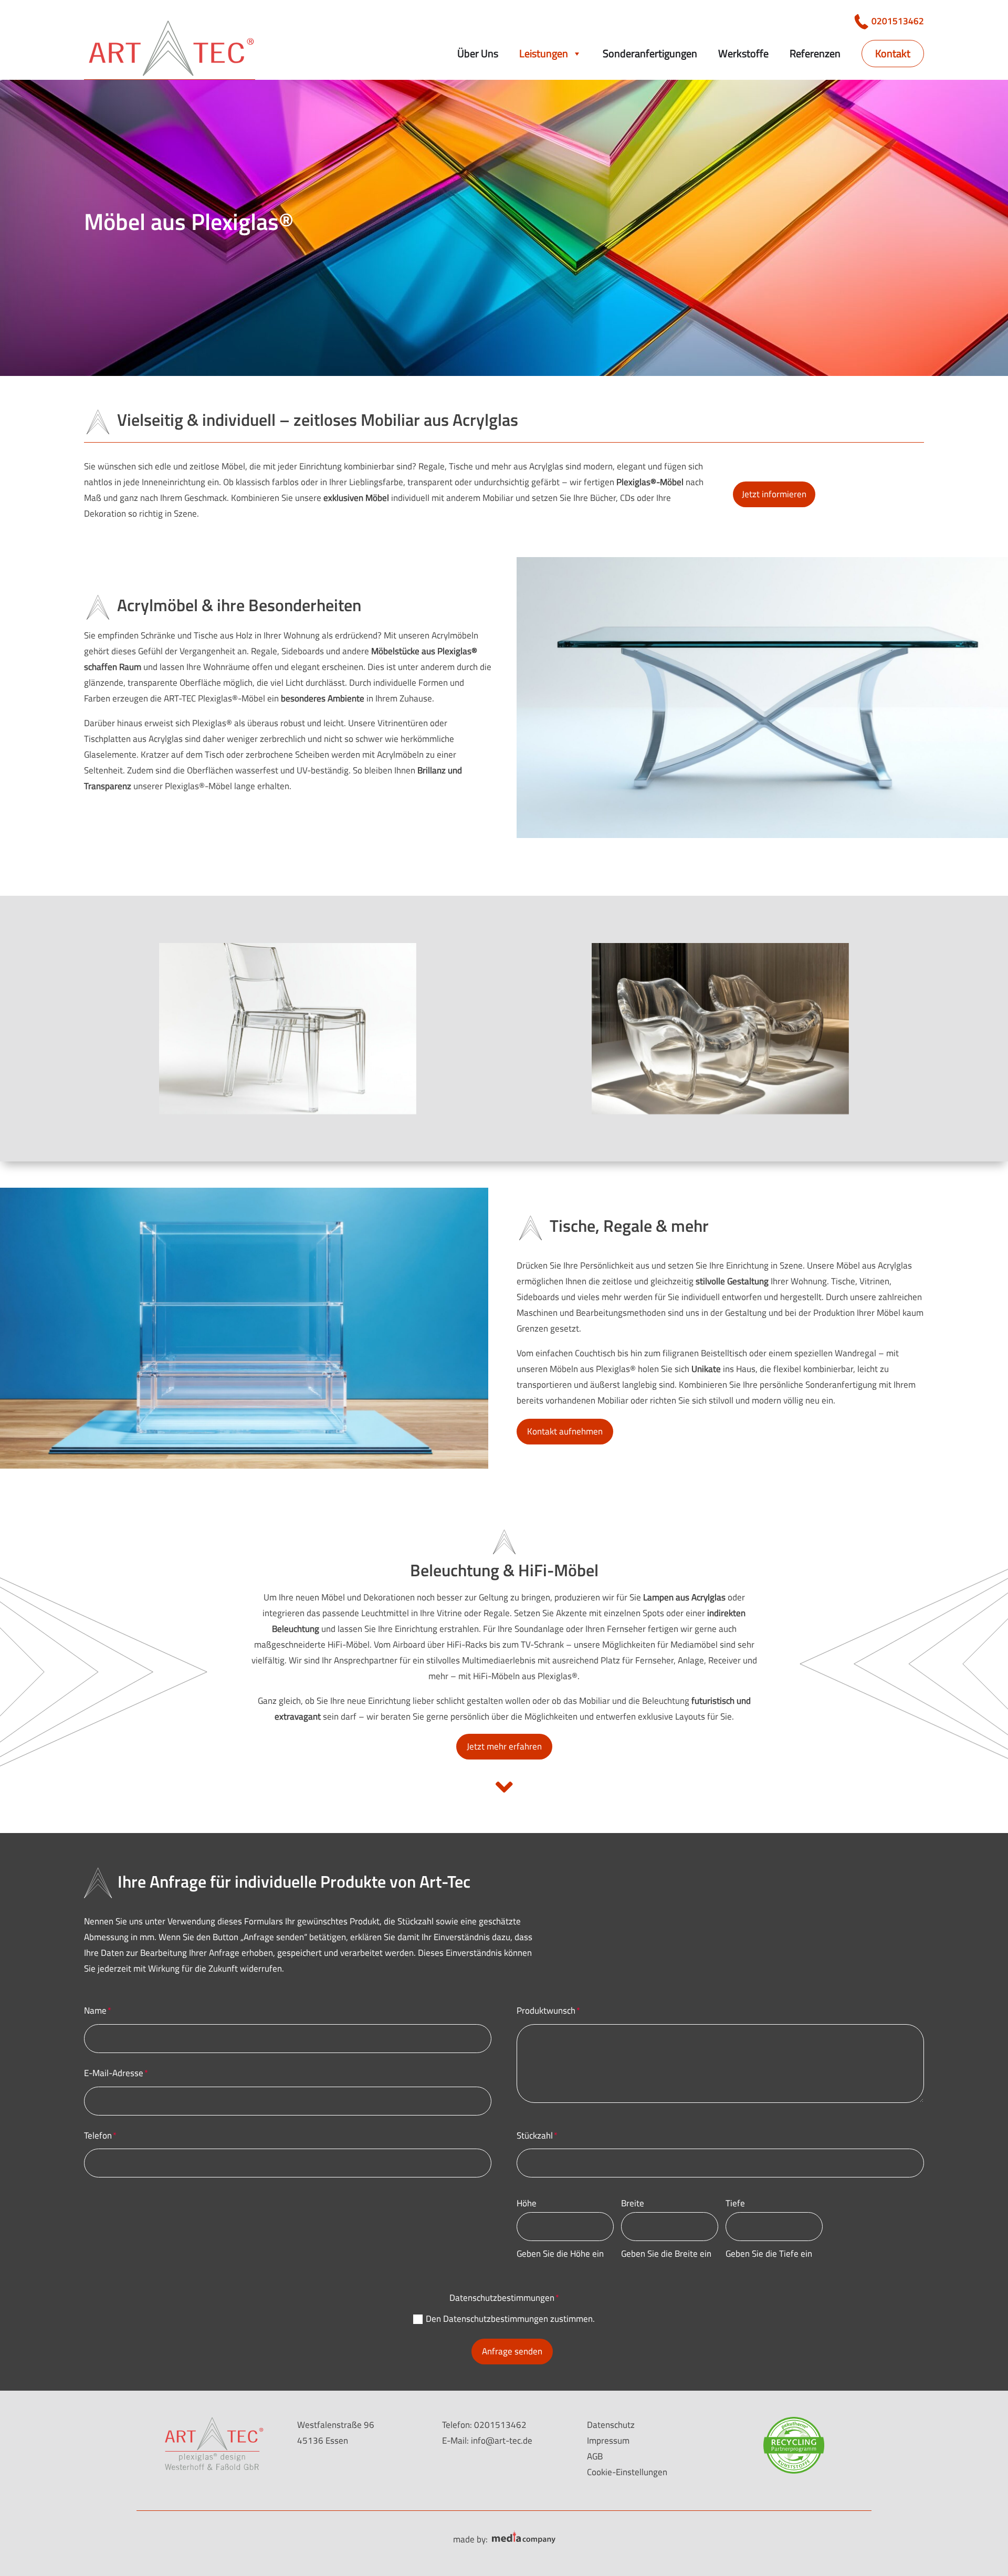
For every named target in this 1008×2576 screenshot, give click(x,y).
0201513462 (898, 21)
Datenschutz (611, 2425)
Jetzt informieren (774, 494)
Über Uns (478, 53)
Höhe (527, 2203)
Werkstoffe (743, 53)
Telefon (98, 2135)
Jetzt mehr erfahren (504, 1746)
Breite (633, 2203)
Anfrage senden (512, 2351)
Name (95, 2010)
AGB (595, 2456)
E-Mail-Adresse (114, 2073)
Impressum (608, 2441)
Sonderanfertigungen (650, 53)
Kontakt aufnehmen (565, 1431)
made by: (470, 2539)
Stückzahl (535, 2135)
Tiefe (735, 2203)
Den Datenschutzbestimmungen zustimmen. (510, 2319)
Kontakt (893, 53)
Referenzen (815, 53)
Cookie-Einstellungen (627, 2472)
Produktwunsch (546, 2010)
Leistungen (544, 53)
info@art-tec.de (502, 2441)
